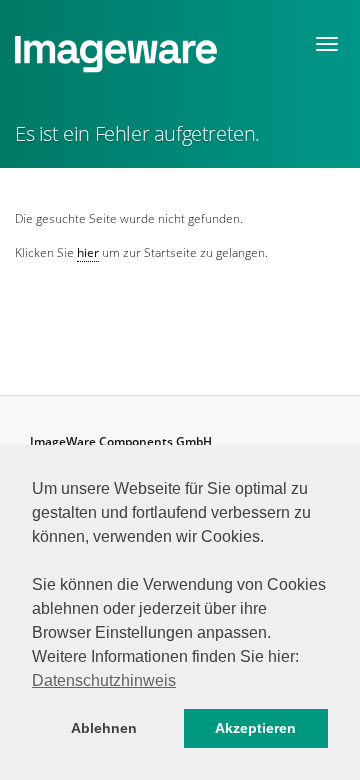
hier (88, 252)
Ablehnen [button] (104, 728)
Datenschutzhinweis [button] (104, 680)
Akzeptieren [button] (255, 728)
